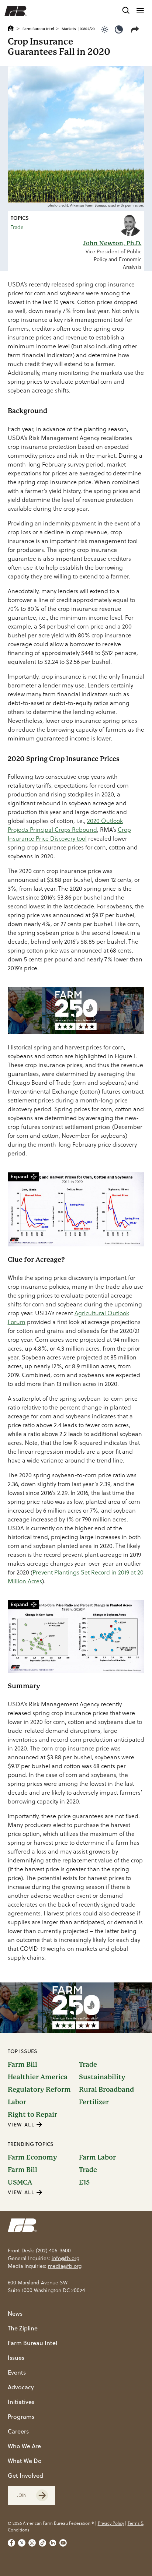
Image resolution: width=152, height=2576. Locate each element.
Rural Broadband (106, 2090)
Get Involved (25, 2475)
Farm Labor (97, 2157)
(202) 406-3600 (53, 2251)
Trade (17, 227)
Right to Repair (32, 2115)
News (15, 2313)
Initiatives (21, 2402)
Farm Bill (23, 2065)
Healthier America (38, 2077)
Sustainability (102, 2077)
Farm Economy (32, 2157)
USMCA (20, 2182)
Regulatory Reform (39, 2090)
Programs (21, 2417)
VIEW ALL (22, 2125)
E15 (84, 2182)
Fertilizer (94, 2102)
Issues (16, 2358)
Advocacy (21, 2387)
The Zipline (23, 2328)
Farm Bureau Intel (38, 29)
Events (17, 2372)
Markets (69, 29)
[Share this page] (137, 29)
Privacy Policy (111, 2523)
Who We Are (24, 2446)
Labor (17, 2102)
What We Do (25, 2461)
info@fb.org (65, 2258)
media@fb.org (65, 2266)
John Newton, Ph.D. (112, 243)
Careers (18, 2431)
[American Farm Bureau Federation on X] (22, 2543)
